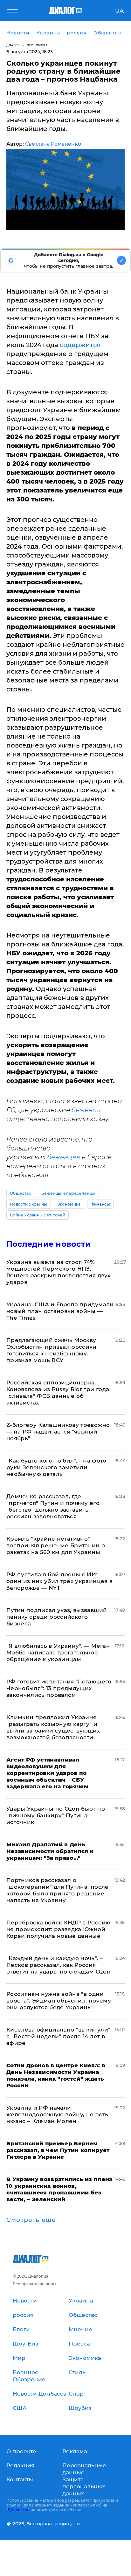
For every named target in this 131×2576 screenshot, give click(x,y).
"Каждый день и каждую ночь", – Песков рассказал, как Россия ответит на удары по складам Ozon (59, 1965)
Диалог (13, 45)
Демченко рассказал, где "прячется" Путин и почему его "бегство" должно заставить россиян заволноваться (53, 1506)
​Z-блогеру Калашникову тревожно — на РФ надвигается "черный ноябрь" (58, 1432)
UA (119, 11)
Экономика (37, 45)
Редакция (20, 2465)
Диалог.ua (18, 2510)
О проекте (21, 2451)
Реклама (75, 2451)
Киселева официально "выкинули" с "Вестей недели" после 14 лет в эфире (58, 2036)
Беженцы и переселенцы (69, 1193)
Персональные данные (84, 2469)
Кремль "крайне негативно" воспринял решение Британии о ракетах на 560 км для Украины (56, 1545)
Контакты (20, 2479)
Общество (21, 1193)
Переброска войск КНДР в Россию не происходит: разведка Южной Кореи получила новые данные (58, 1929)
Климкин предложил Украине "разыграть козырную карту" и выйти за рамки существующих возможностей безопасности (53, 1727)
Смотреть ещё (31, 2220)
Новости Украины (29, 1204)
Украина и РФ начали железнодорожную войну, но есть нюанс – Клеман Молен (57, 2114)
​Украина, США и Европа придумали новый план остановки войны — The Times (60, 1311)
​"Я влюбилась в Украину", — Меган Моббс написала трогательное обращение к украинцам (58, 1653)
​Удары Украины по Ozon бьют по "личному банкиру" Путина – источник (56, 1815)
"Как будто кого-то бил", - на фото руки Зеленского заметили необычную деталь (56, 1467)
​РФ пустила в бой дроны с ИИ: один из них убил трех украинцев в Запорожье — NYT (59, 1581)
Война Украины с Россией (38, 1215)
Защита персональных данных (84, 2486)
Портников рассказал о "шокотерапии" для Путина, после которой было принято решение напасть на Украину (58, 1890)
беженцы (87, 1110)
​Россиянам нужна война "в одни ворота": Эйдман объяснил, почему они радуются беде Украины (59, 2001)
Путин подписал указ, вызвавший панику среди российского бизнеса (57, 1617)
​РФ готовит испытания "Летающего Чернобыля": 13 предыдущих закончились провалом (59, 1688)
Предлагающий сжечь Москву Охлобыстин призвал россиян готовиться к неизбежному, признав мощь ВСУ (52, 1350)
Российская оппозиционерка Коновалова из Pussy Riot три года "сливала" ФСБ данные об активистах (58, 1393)
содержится (80, 345)
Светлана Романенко (53, 144)
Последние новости (48, 1244)
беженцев (64, 1157)
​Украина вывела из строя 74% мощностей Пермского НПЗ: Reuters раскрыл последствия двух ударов (58, 1272)
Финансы (100, 1204)
